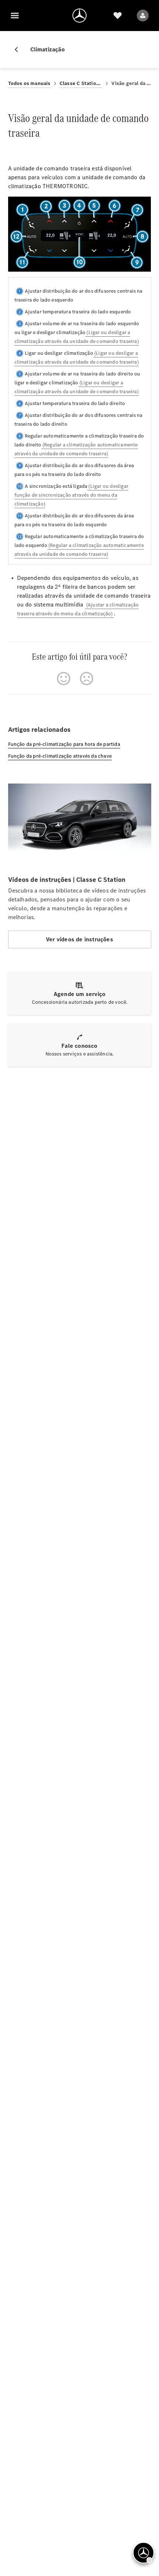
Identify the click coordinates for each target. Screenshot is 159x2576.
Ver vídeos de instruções (79, 939)
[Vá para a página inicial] (79, 16)
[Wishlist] (118, 16)
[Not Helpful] (87, 679)
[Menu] (15, 16)
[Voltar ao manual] (19, 50)
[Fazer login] (143, 16)
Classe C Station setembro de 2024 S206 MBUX (81, 83)
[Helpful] (64, 679)
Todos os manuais (29, 83)
